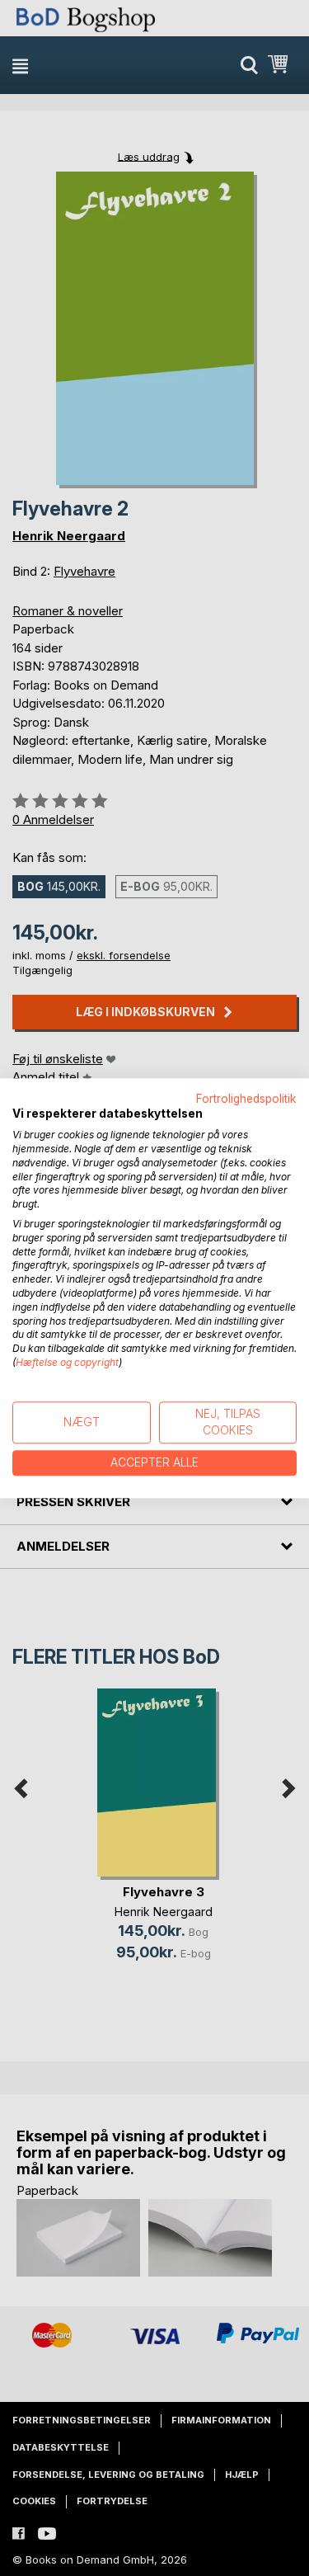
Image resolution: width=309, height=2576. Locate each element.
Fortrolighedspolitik (246, 1099)
